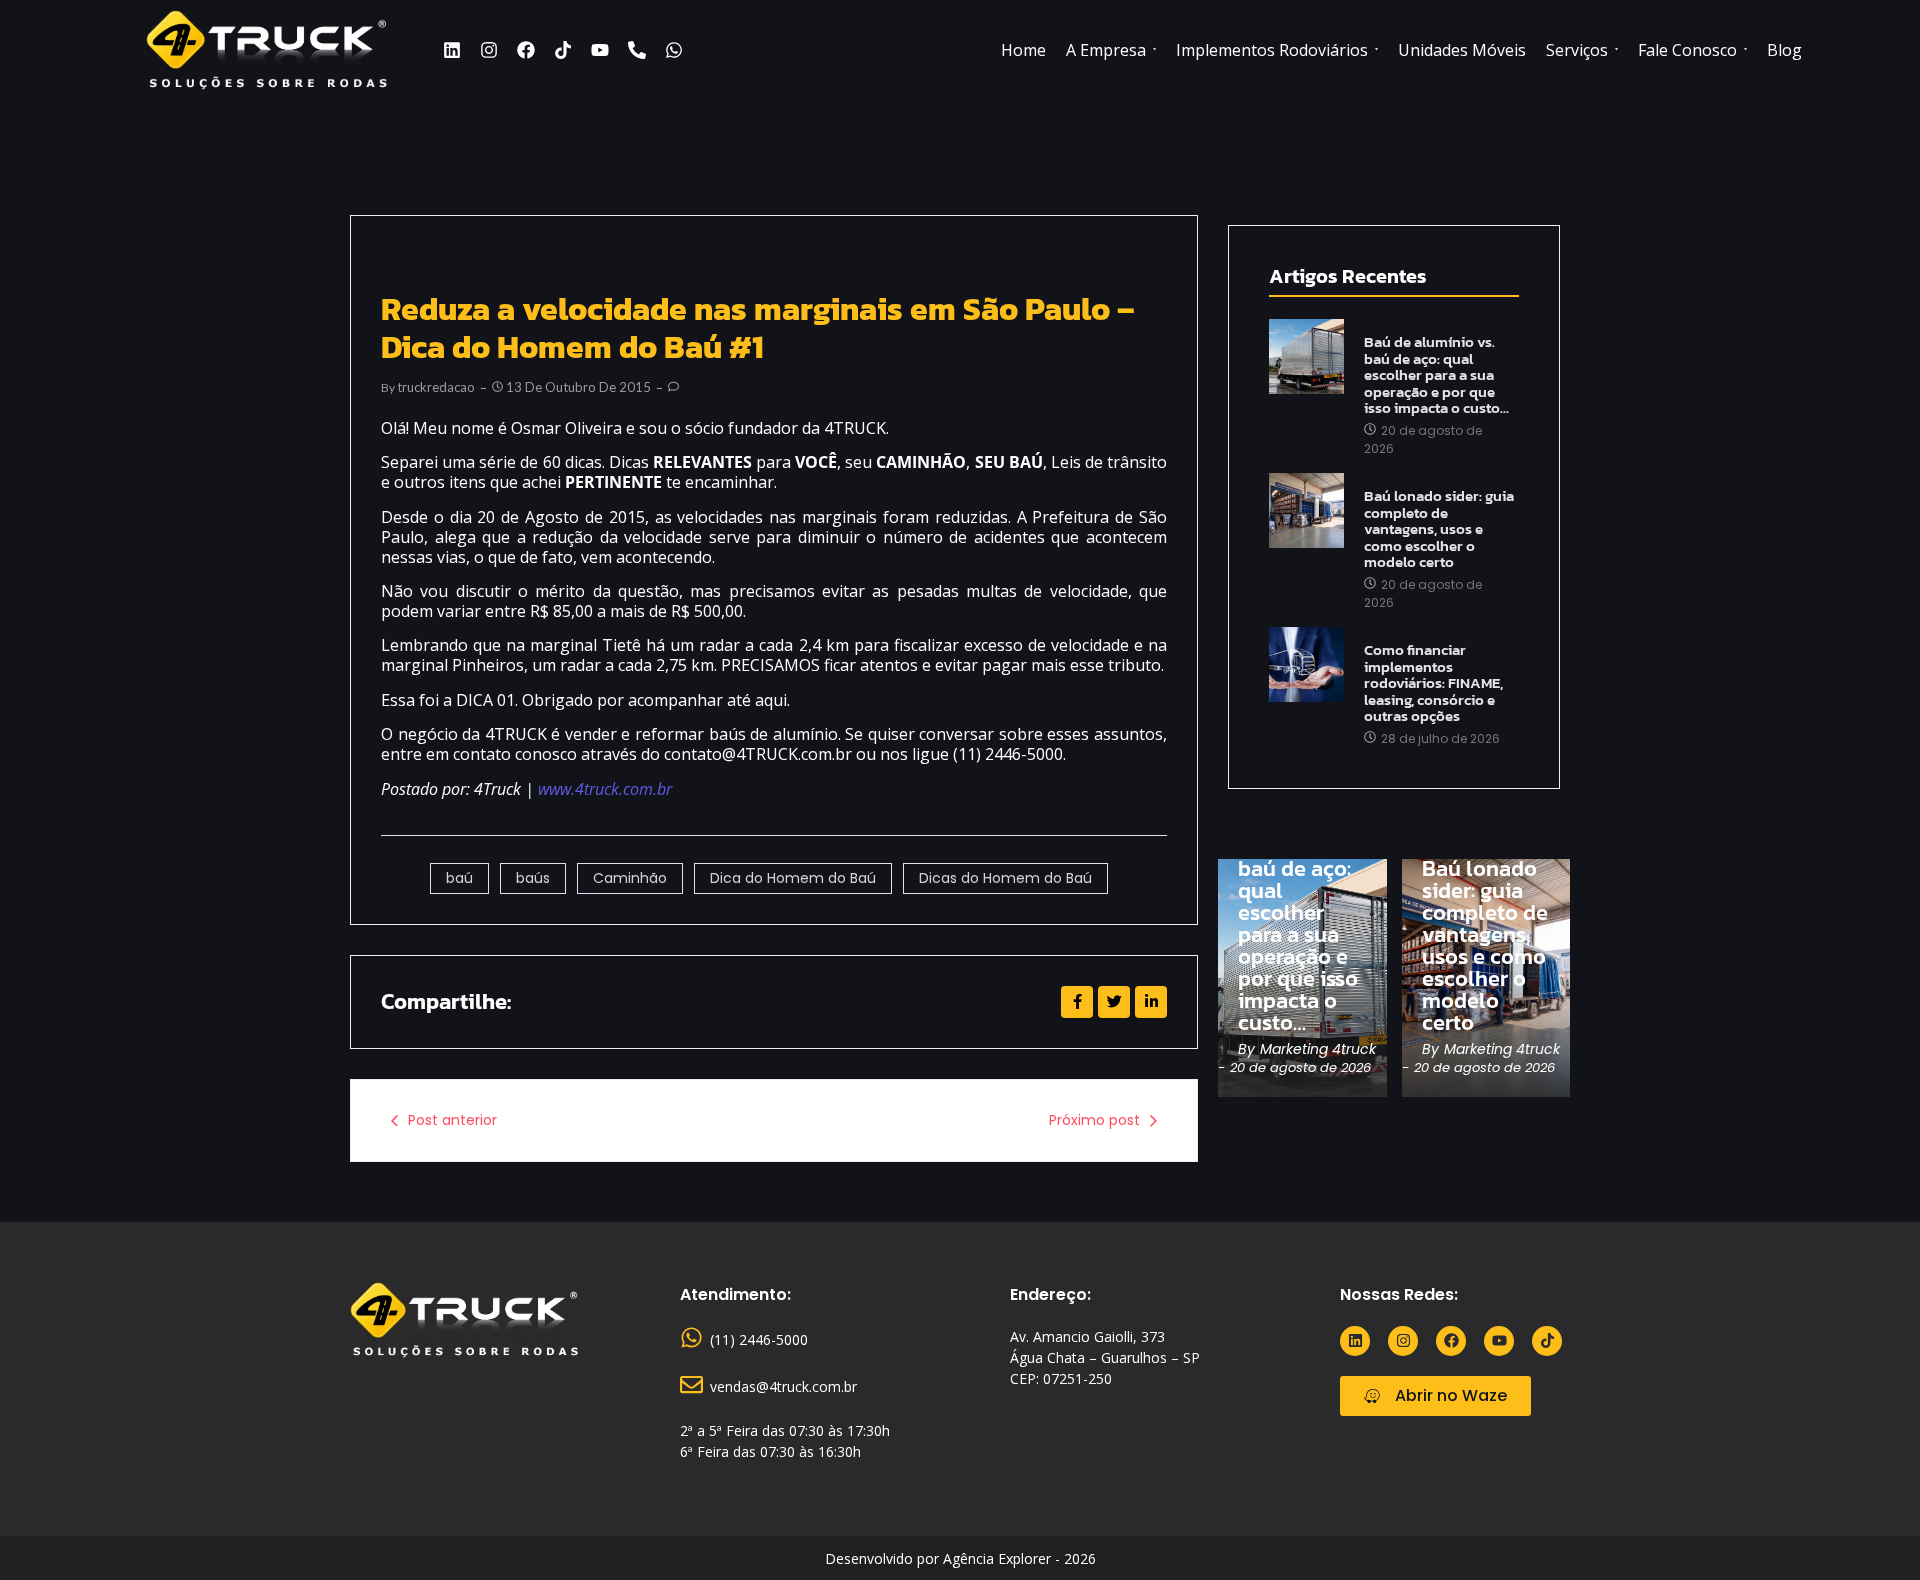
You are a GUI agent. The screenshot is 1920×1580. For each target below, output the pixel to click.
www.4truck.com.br (605, 789)
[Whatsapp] (674, 50)
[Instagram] (489, 50)
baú (459, 878)
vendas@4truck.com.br (783, 1386)
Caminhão (630, 878)
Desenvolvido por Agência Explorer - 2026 (960, 1558)
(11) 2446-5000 (759, 1339)
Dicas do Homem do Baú (1005, 878)
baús (533, 878)
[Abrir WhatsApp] (1870, 1529)
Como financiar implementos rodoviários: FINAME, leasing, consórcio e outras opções (1433, 683)
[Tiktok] (563, 50)
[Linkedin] (452, 50)
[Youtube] (600, 50)
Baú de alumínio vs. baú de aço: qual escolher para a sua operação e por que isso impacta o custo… (1436, 375)
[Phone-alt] (637, 50)
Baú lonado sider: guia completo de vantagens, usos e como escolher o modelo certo (1439, 529)
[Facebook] (526, 50)
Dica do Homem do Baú (793, 878)
